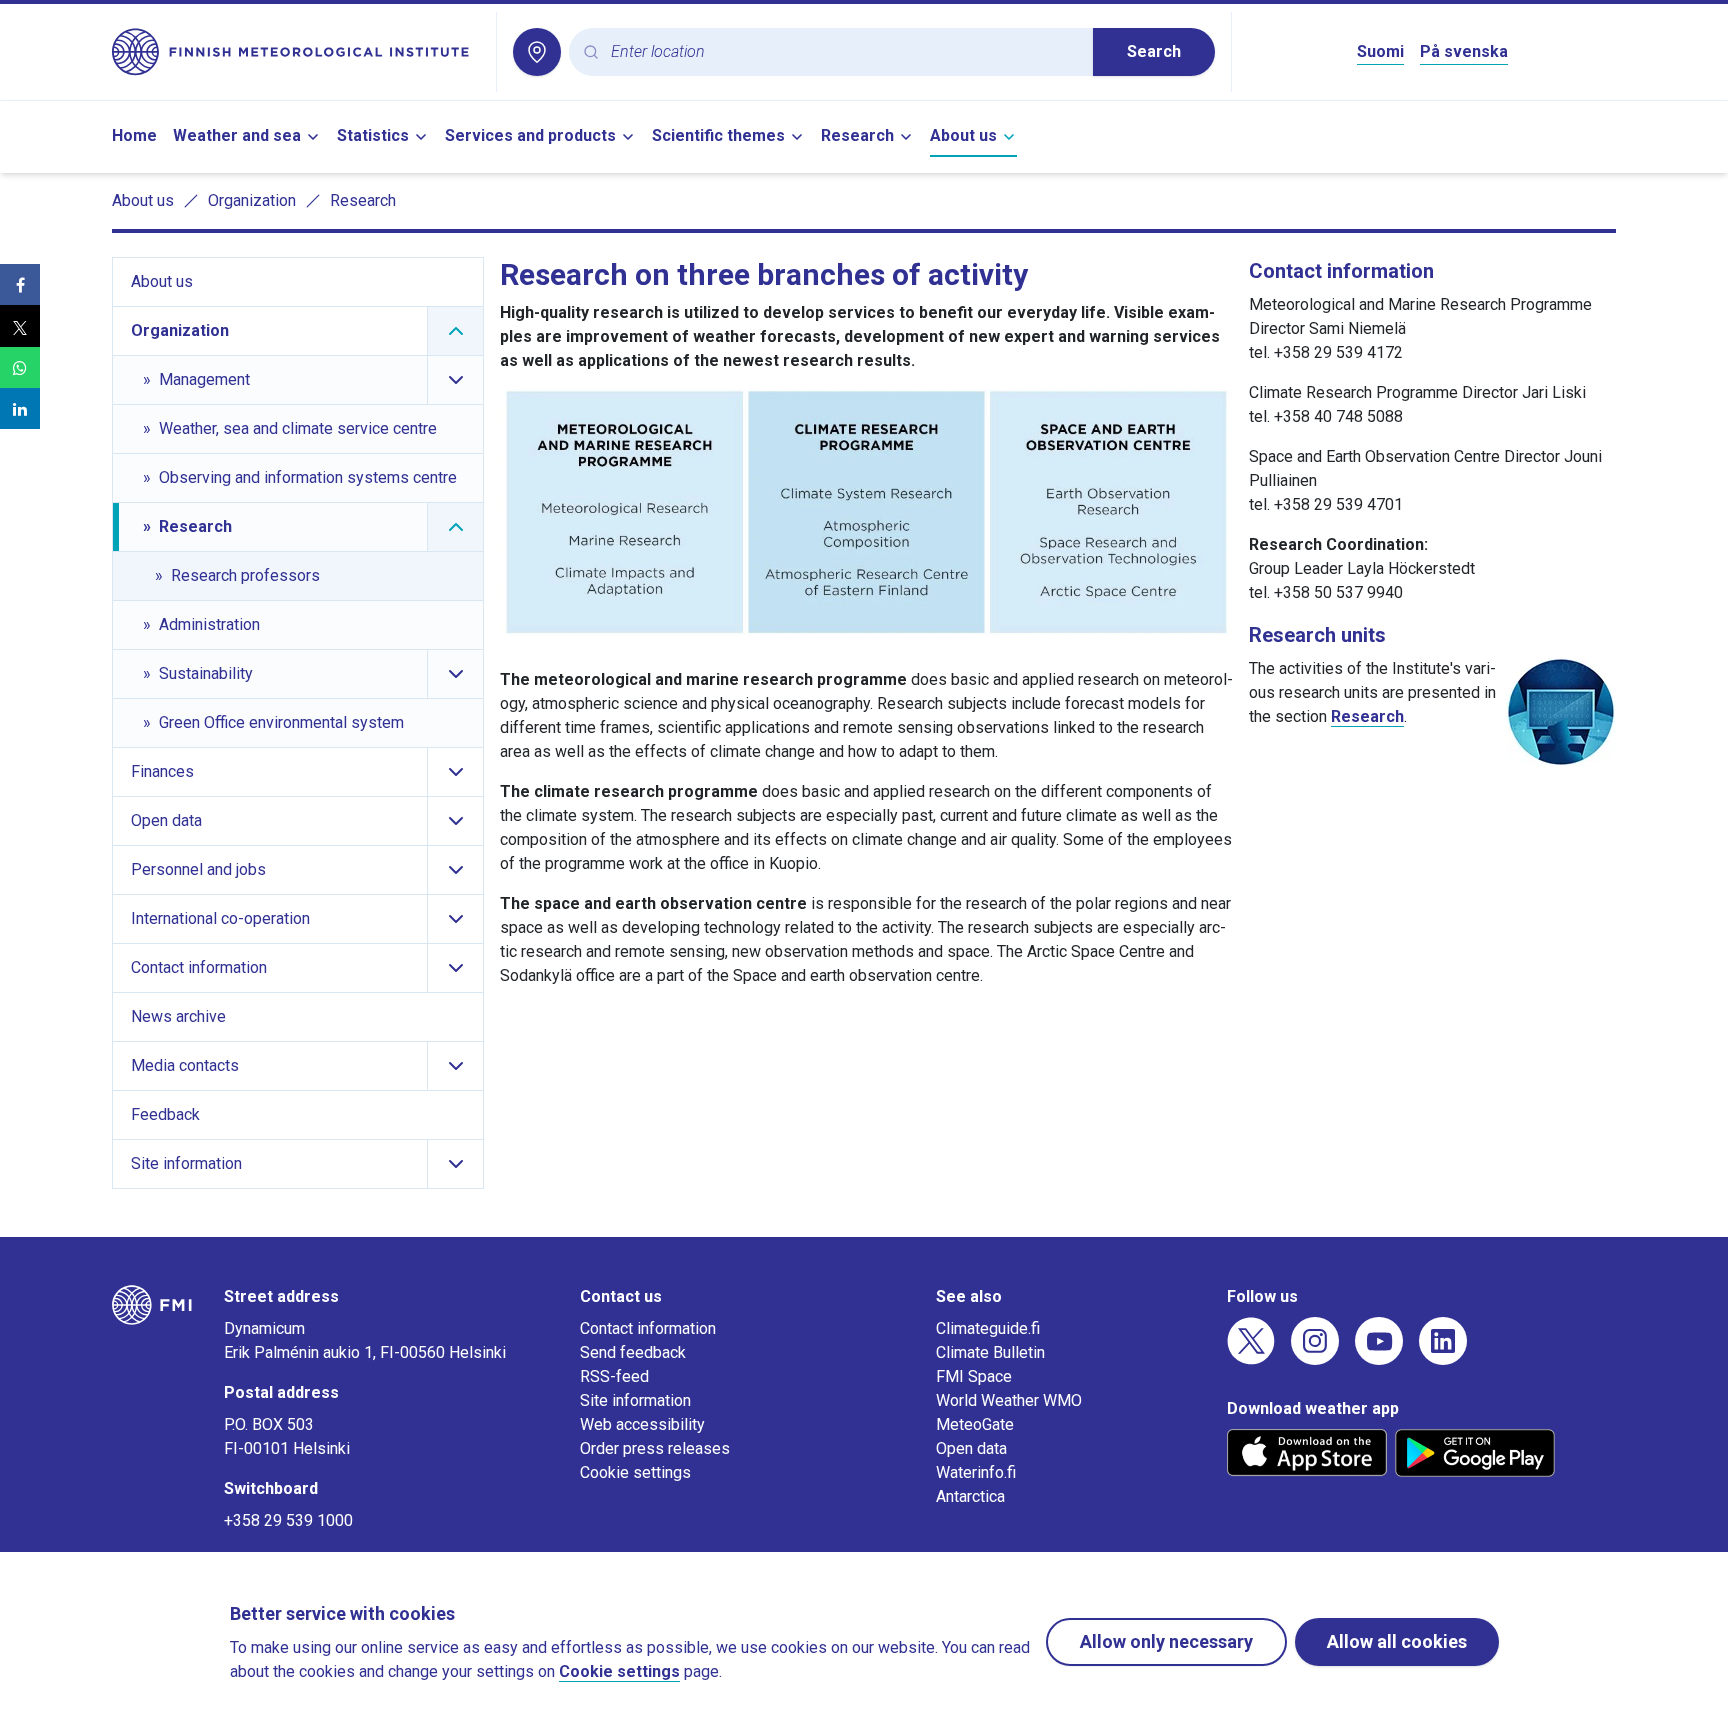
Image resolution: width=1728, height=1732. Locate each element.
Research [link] (363, 200)
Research (857, 135)
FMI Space (974, 1376)
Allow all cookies (1397, 1641)
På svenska (1464, 51)
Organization (252, 200)
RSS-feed (614, 1376)
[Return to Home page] (296, 52)
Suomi (1380, 51)
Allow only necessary (1166, 1641)
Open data (971, 1448)
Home (134, 135)
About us (963, 135)
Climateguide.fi (988, 1328)
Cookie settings (635, 1472)
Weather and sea (237, 135)
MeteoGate (975, 1424)
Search (1154, 51)
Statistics (373, 135)
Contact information (648, 1328)
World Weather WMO (1009, 1400)
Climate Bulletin (990, 1352)
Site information (635, 1400)
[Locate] (537, 52)
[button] (20, 284)
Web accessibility (642, 1424)
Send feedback (633, 1352)
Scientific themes (718, 135)
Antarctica (970, 1496)
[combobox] (844, 52)
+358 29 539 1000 (288, 1520)
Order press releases (655, 1448)
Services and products (530, 135)
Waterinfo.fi (976, 1472)
